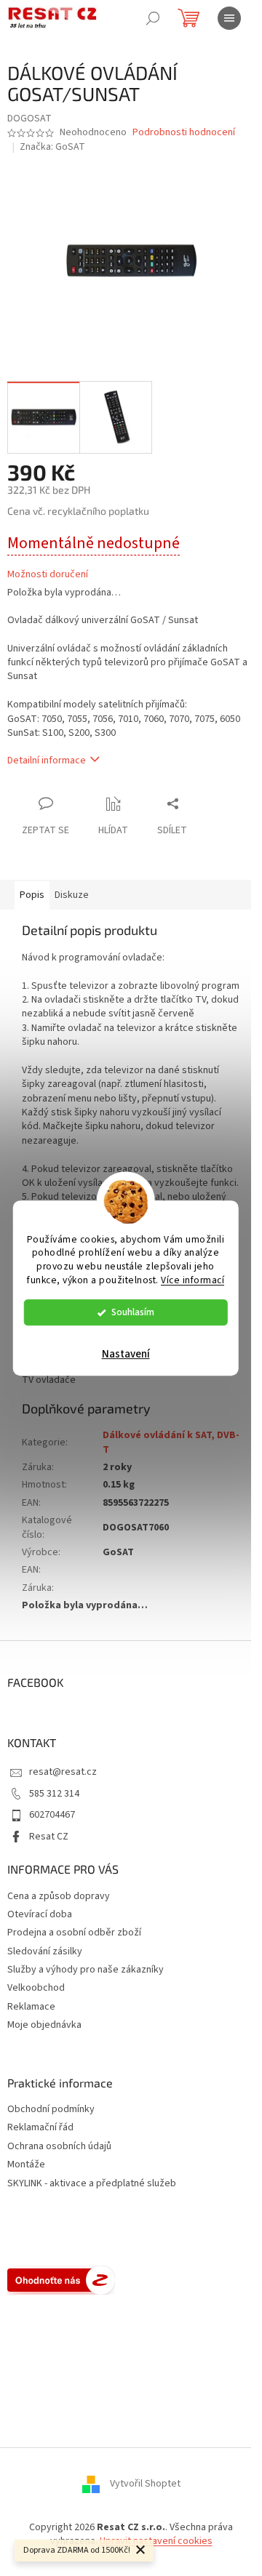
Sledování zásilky (45, 1951)
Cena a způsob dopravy (59, 1896)
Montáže (26, 2165)
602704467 (52, 1815)
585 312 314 (54, 1794)
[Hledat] (153, 18)
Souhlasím (133, 1312)
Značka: (52, 147)
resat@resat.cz (63, 1772)
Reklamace (31, 2007)
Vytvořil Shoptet (145, 2484)
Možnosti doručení (48, 575)
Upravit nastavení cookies (156, 2541)
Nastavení (126, 1354)
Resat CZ (49, 1837)
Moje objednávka (44, 2025)
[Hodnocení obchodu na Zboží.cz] (61, 2280)
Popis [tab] (32, 895)
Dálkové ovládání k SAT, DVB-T (171, 1442)
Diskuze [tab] (72, 895)
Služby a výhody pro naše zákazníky (86, 1970)
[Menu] (229, 18)
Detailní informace (47, 761)
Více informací (192, 1280)
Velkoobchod (36, 1988)
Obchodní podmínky (51, 2110)
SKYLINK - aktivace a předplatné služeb (92, 2184)
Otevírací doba (40, 1914)
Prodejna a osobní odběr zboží (74, 1933)
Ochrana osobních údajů (59, 2147)
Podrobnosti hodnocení (184, 133)
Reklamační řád (40, 2128)
